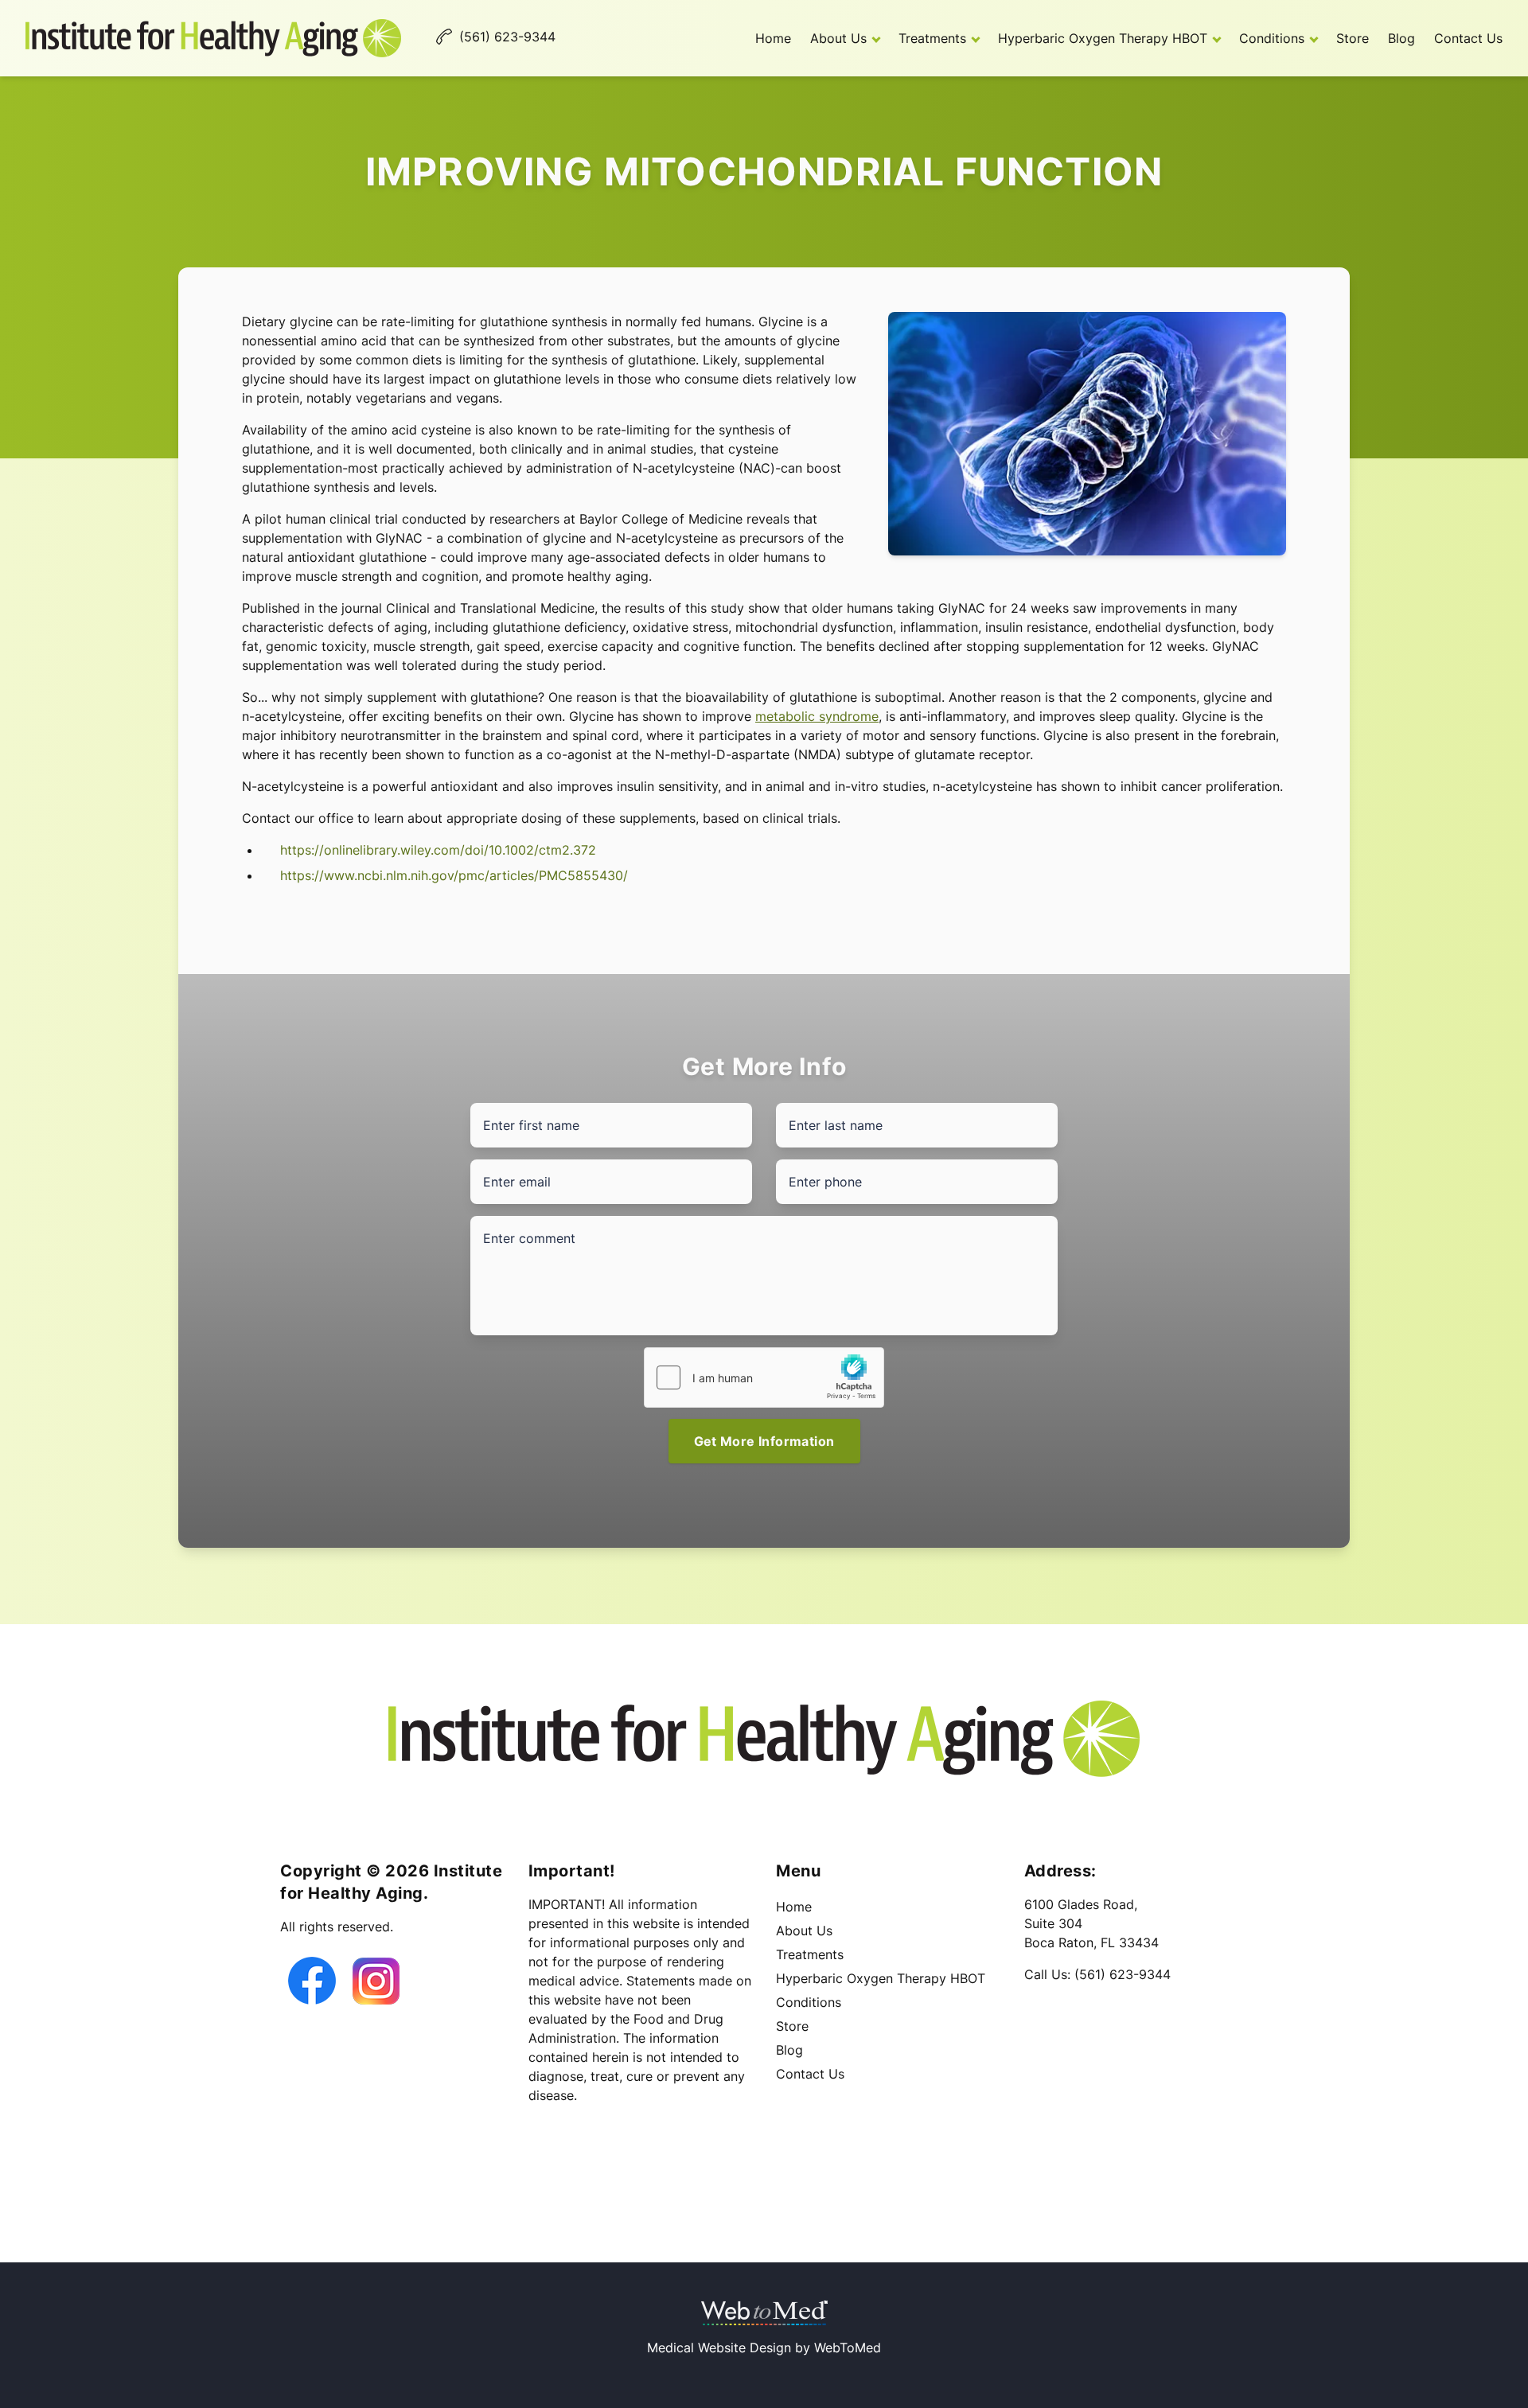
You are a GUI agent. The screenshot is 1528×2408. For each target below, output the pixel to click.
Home (773, 38)
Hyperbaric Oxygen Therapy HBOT (1103, 38)
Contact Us (1468, 38)
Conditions (1272, 38)
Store (1353, 38)
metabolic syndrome (817, 716)
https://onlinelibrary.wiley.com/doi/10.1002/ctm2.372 (438, 850)
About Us (838, 38)
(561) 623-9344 (1123, 1974)
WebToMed (848, 2348)
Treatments (932, 38)
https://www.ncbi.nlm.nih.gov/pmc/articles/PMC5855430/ (454, 875)
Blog (1401, 38)
